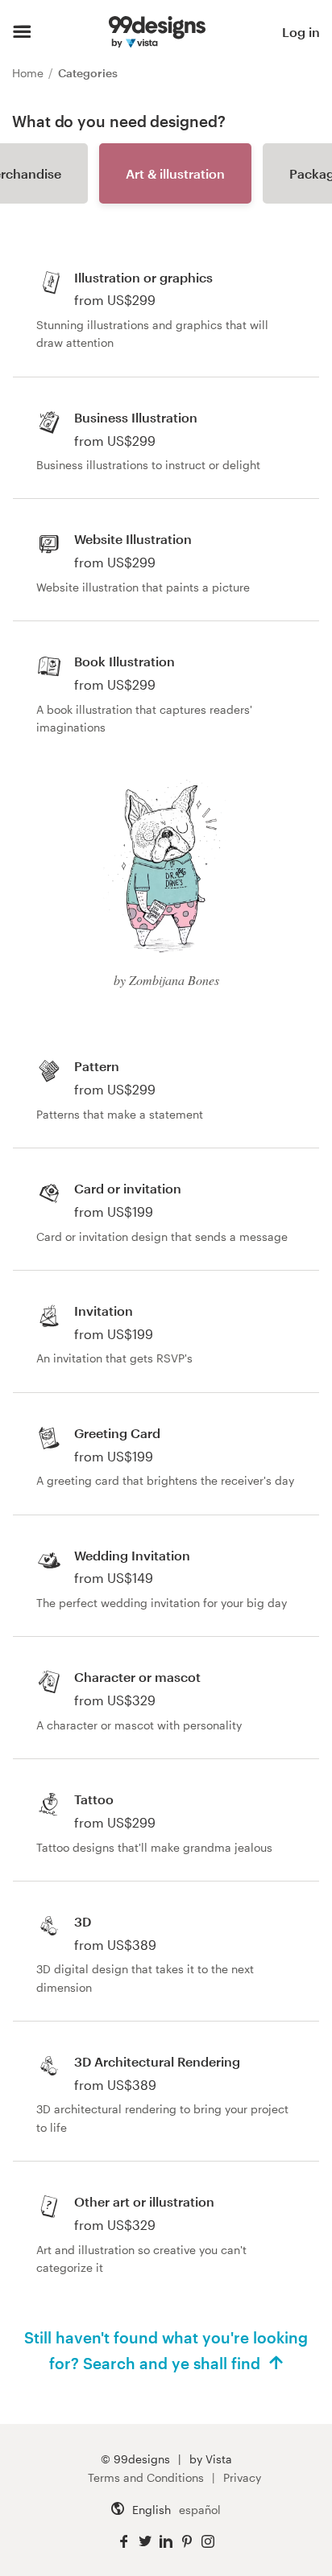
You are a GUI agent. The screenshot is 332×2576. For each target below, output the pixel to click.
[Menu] (22, 32)
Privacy (242, 2477)
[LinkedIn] (166, 2542)
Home (29, 73)
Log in (301, 32)
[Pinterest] (187, 2542)
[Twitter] (145, 2542)
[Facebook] (124, 2542)
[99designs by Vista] (157, 32)
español (200, 2510)
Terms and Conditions (146, 2477)
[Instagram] (208, 2542)
